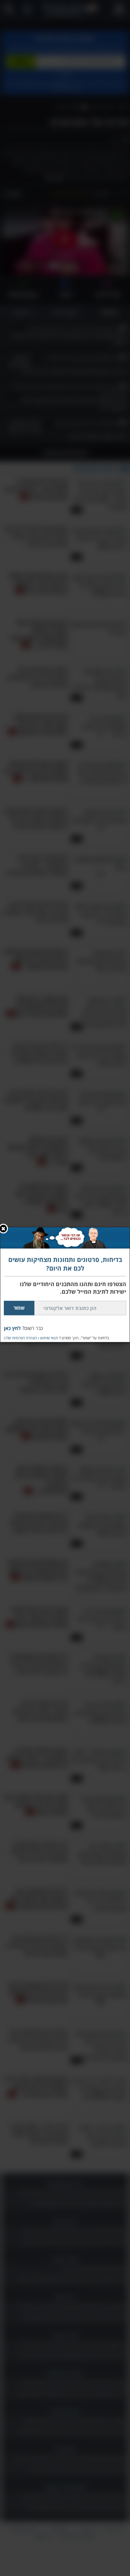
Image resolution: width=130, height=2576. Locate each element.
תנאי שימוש (49, 1337)
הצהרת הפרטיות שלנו (20, 1337)
